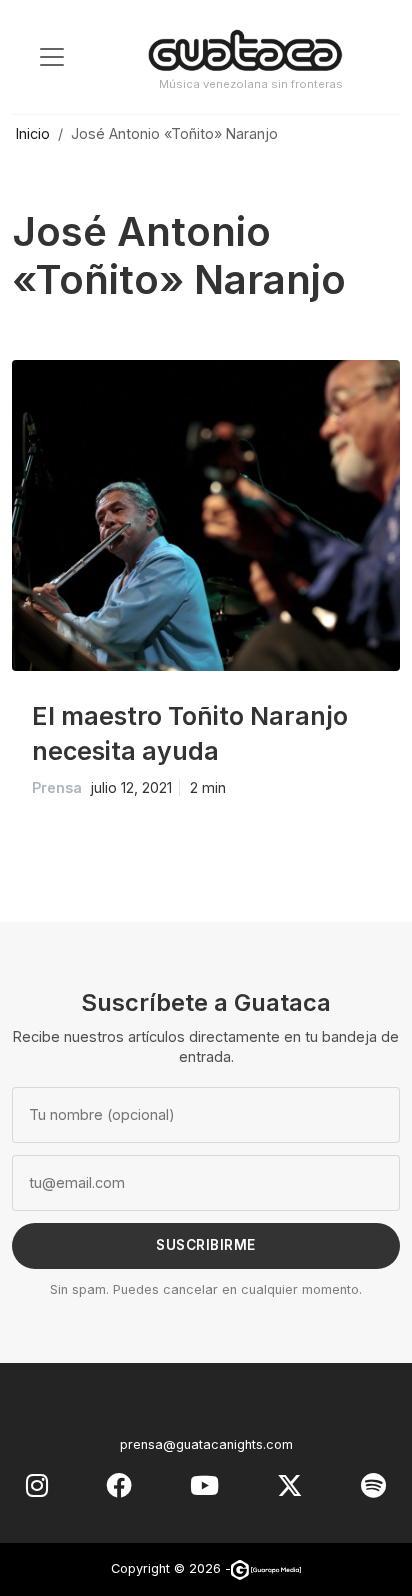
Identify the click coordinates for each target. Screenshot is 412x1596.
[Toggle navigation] (52, 57)
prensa (57, 787)
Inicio (33, 133)
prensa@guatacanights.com (206, 1444)
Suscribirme (206, 1245)
